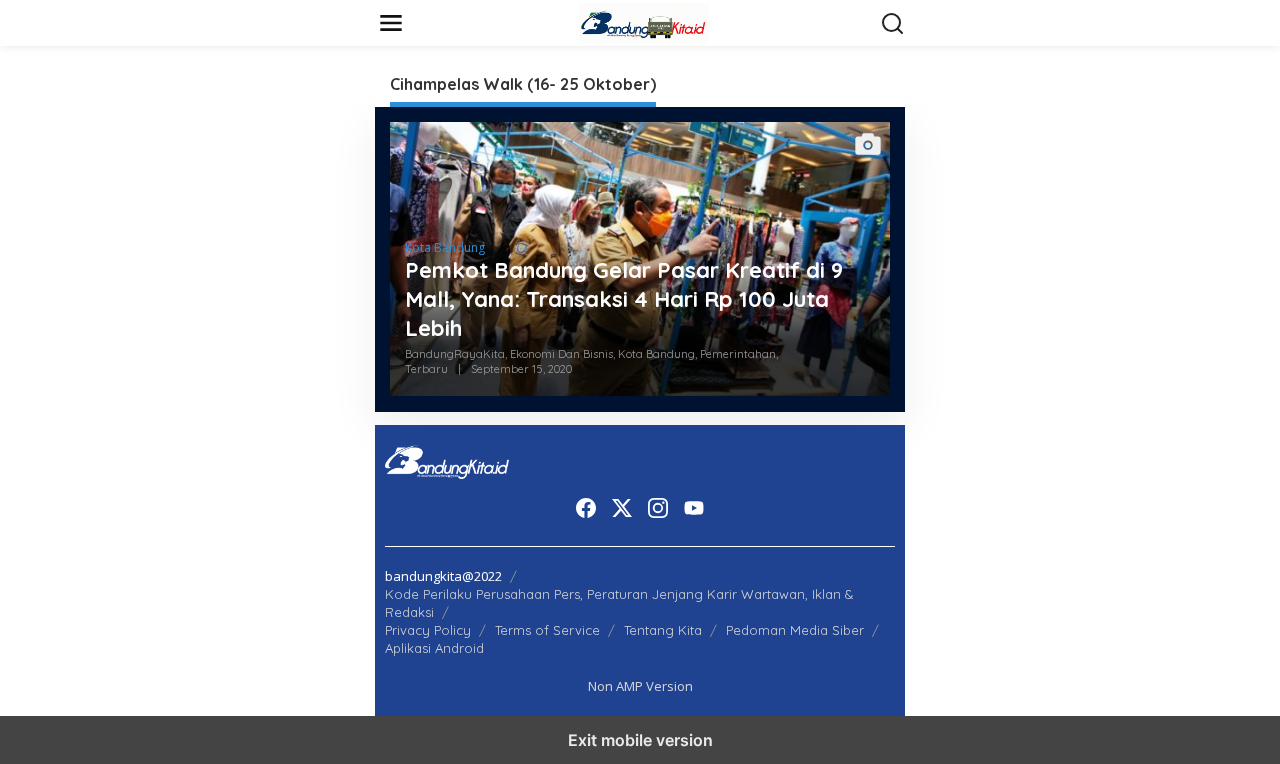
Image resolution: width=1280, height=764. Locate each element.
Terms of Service (547, 630)
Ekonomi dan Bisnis (561, 354)
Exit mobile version (640, 740)
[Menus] (391, 23)
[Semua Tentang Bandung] (644, 21)
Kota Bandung (445, 247)
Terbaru (426, 369)
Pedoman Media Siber (795, 630)
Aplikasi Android (434, 648)
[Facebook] (586, 508)
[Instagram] (658, 508)
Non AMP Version (640, 686)
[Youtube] (694, 508)
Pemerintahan (738, 354)
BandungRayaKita (455, 354)
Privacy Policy (428, 630)
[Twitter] (622, 508)
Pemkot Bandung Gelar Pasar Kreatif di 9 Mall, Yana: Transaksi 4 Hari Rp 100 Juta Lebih (624, 298)
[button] (893, 24)
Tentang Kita (663, 630)
